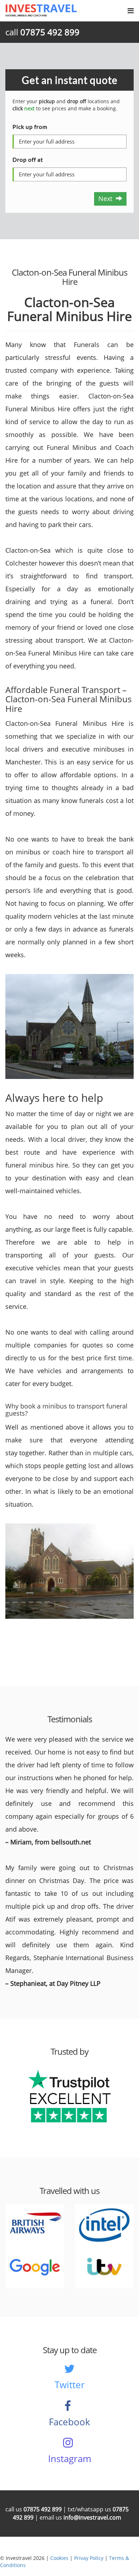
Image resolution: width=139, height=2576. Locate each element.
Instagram (70, 2459)
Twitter (70, 2385)
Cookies (59, 2558)
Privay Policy (89, 2558)
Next (107, 199)
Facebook (69, 2422)
